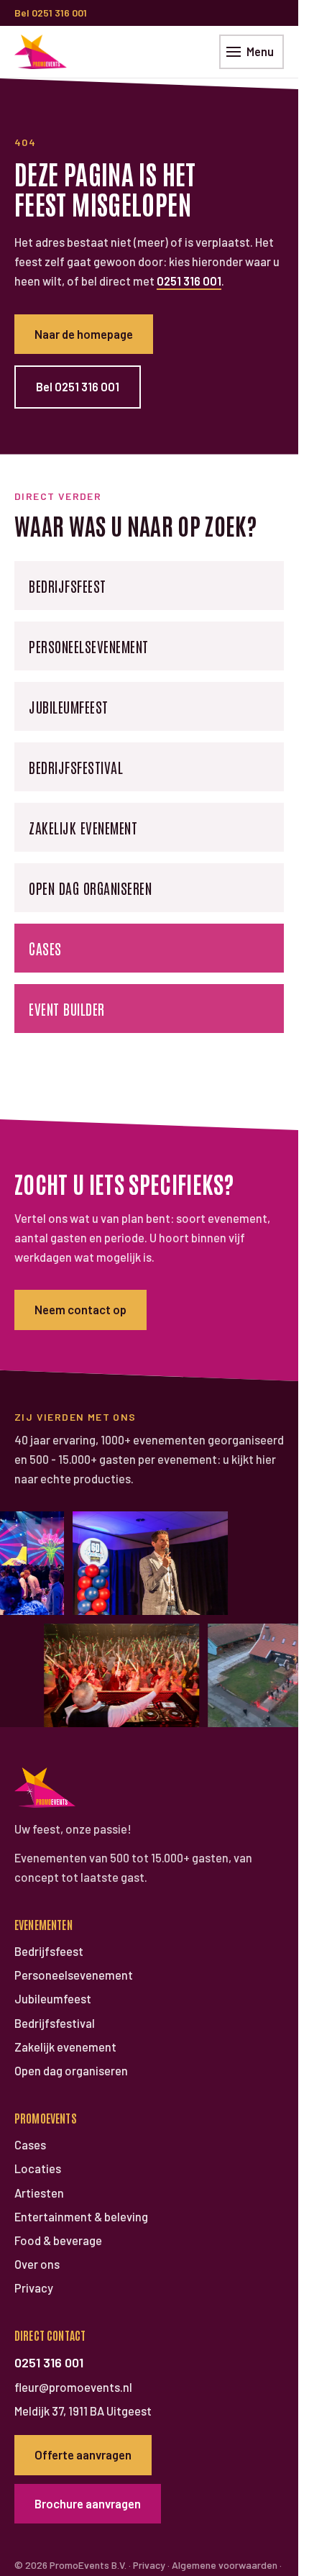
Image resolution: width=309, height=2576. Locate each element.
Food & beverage (58, 2240)
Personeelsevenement (89, 646)
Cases (45, 948)
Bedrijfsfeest (68, 586)
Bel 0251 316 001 (51, 13)
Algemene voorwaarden (225, 2565)
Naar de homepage (84, 334)
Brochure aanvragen (88, 2503)
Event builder (67, 1009)
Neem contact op (80, 1309)
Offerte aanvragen (83, 2454)
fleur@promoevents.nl (73, 2387)
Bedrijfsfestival (76, 767)
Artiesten (39, 2193)
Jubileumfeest (69, 706)
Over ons (37, 2264)
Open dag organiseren (90, 888)
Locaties (38, 2168)
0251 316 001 (189, 281)
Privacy (34, 2288)
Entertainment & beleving (81, 2217)
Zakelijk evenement (83, 827)
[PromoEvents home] (41, 52)
